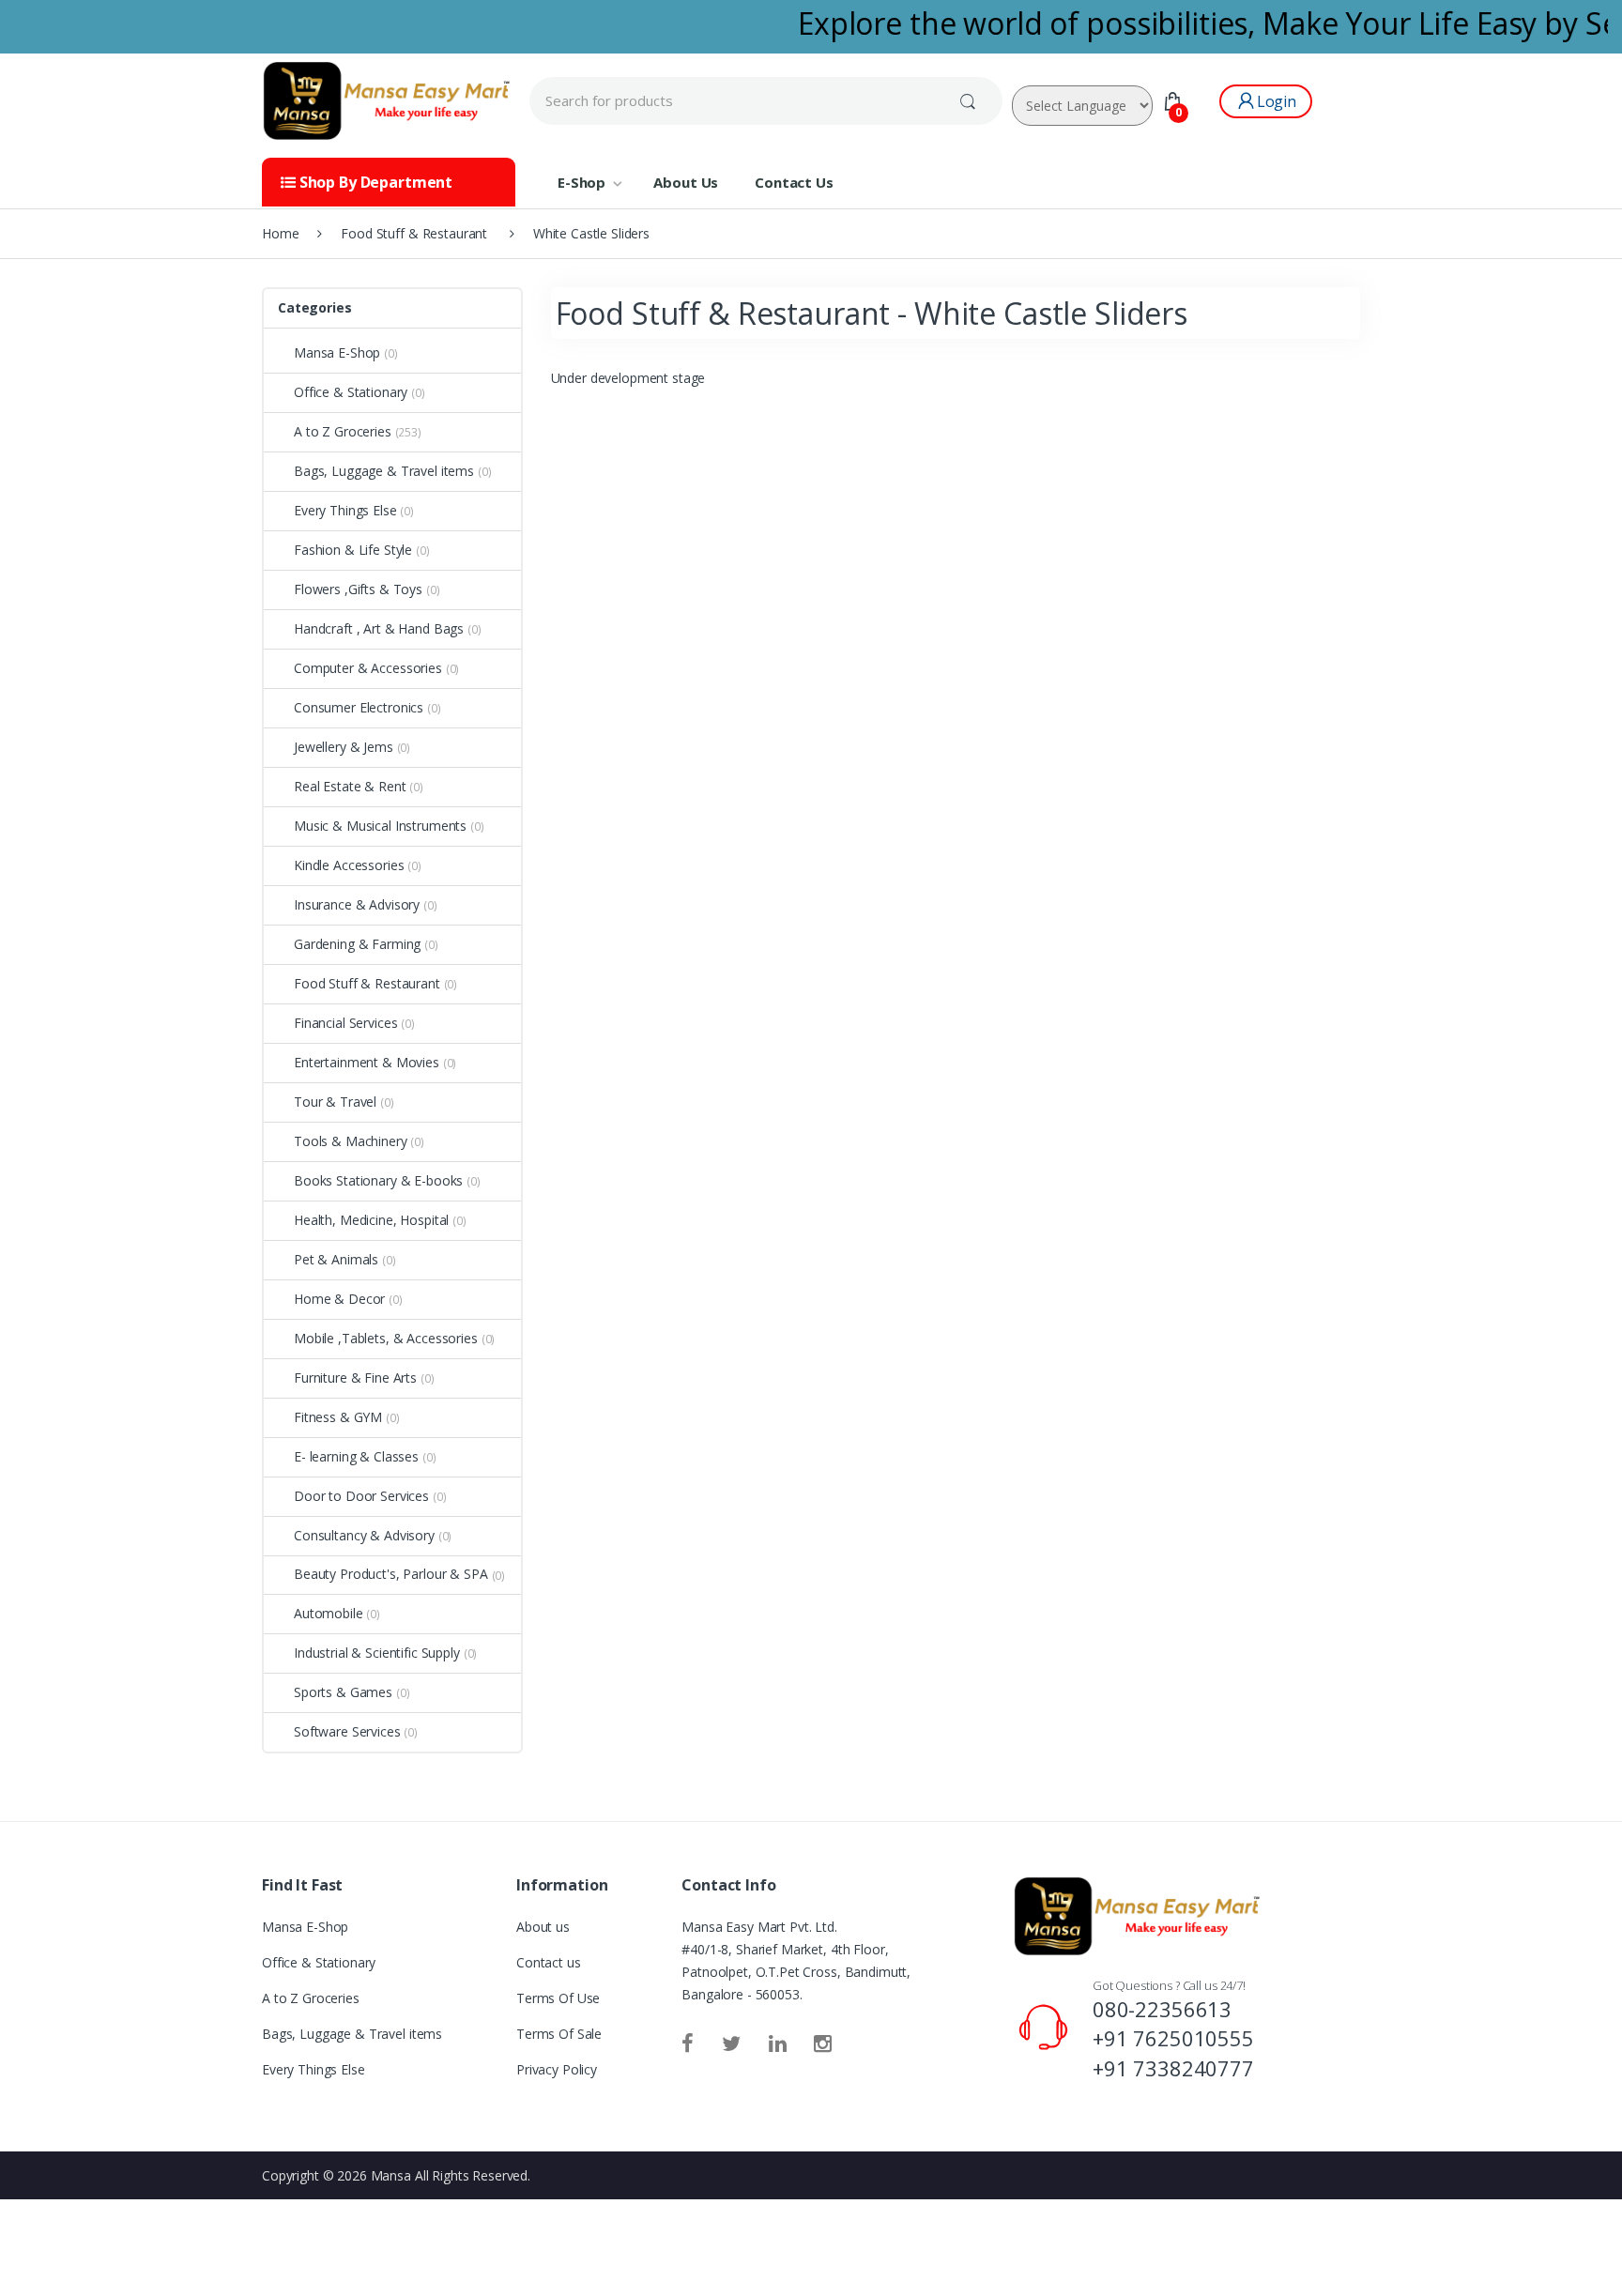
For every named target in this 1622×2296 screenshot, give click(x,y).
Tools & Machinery (351, 1141)
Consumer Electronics (359, 707)
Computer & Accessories (368, 668)
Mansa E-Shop (337, 352)
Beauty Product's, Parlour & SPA (391, 1574)
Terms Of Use (558, 1998)
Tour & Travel (335, 1102)
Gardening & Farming (357, 944)
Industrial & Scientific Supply (377, 1653)
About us (543, 1927)
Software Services (347, 1731)
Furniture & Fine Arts (355, 1378)
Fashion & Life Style (353, 550)
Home (280, 233)
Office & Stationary (351, 392)
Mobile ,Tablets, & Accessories (386, 1338)
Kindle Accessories (349, 865)
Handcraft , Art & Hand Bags (379, 628)
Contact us (549, 1962)
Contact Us (794, 182)
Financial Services (345, 1023)
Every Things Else (345, 510)
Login (1277, 101)
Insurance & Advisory (357, 904)
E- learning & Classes (356, 1456)
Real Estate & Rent (350, 786)
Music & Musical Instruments (380, 826)
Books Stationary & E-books (378, 1180)
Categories (315, 307)
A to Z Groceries (343, 431)
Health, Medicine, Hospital (371, 1220)
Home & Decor (339, 1299)
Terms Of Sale (559, 2034)
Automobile (329, 1613)
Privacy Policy (557, 2069)
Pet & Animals (336, 1259)
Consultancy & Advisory (364, 1535)
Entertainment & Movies (367, 1062)
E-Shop (581, 182)
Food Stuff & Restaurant (367, 983)
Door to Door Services (361, 1496)
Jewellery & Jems (344, 747)
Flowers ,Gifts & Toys (358, 589)
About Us (686, 182)
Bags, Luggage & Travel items (384, 471)
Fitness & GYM (338, 1417)
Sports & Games (343, 1692)
